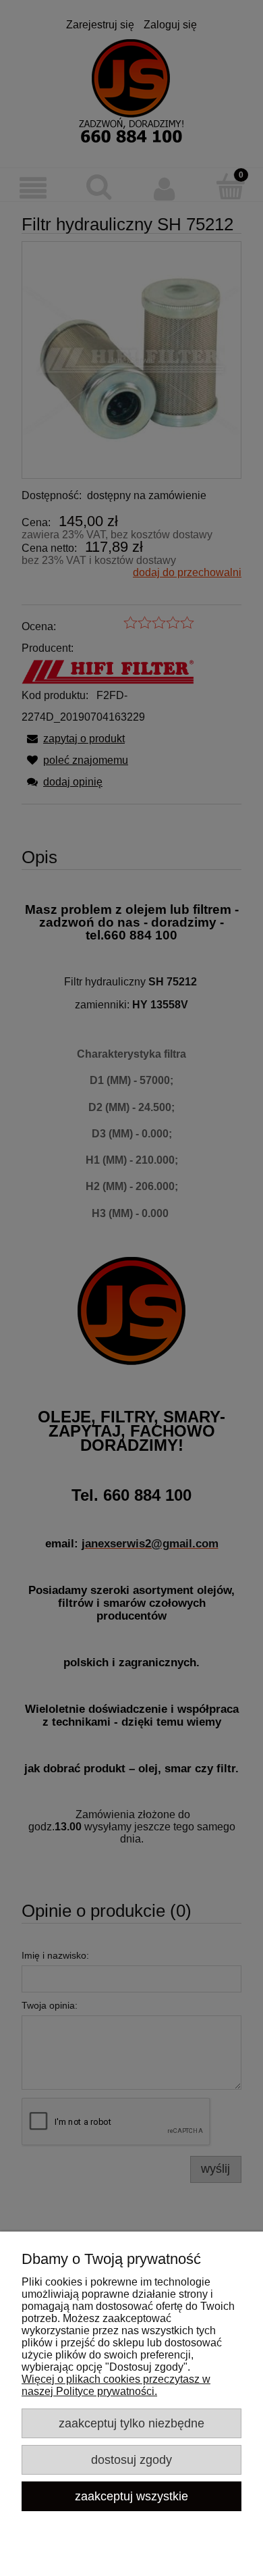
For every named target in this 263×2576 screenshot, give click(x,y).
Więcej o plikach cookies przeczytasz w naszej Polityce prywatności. (116, 2385)
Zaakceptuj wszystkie (131, 2496)
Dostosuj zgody (131, 2459)
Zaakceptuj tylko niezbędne (131, 2423)
